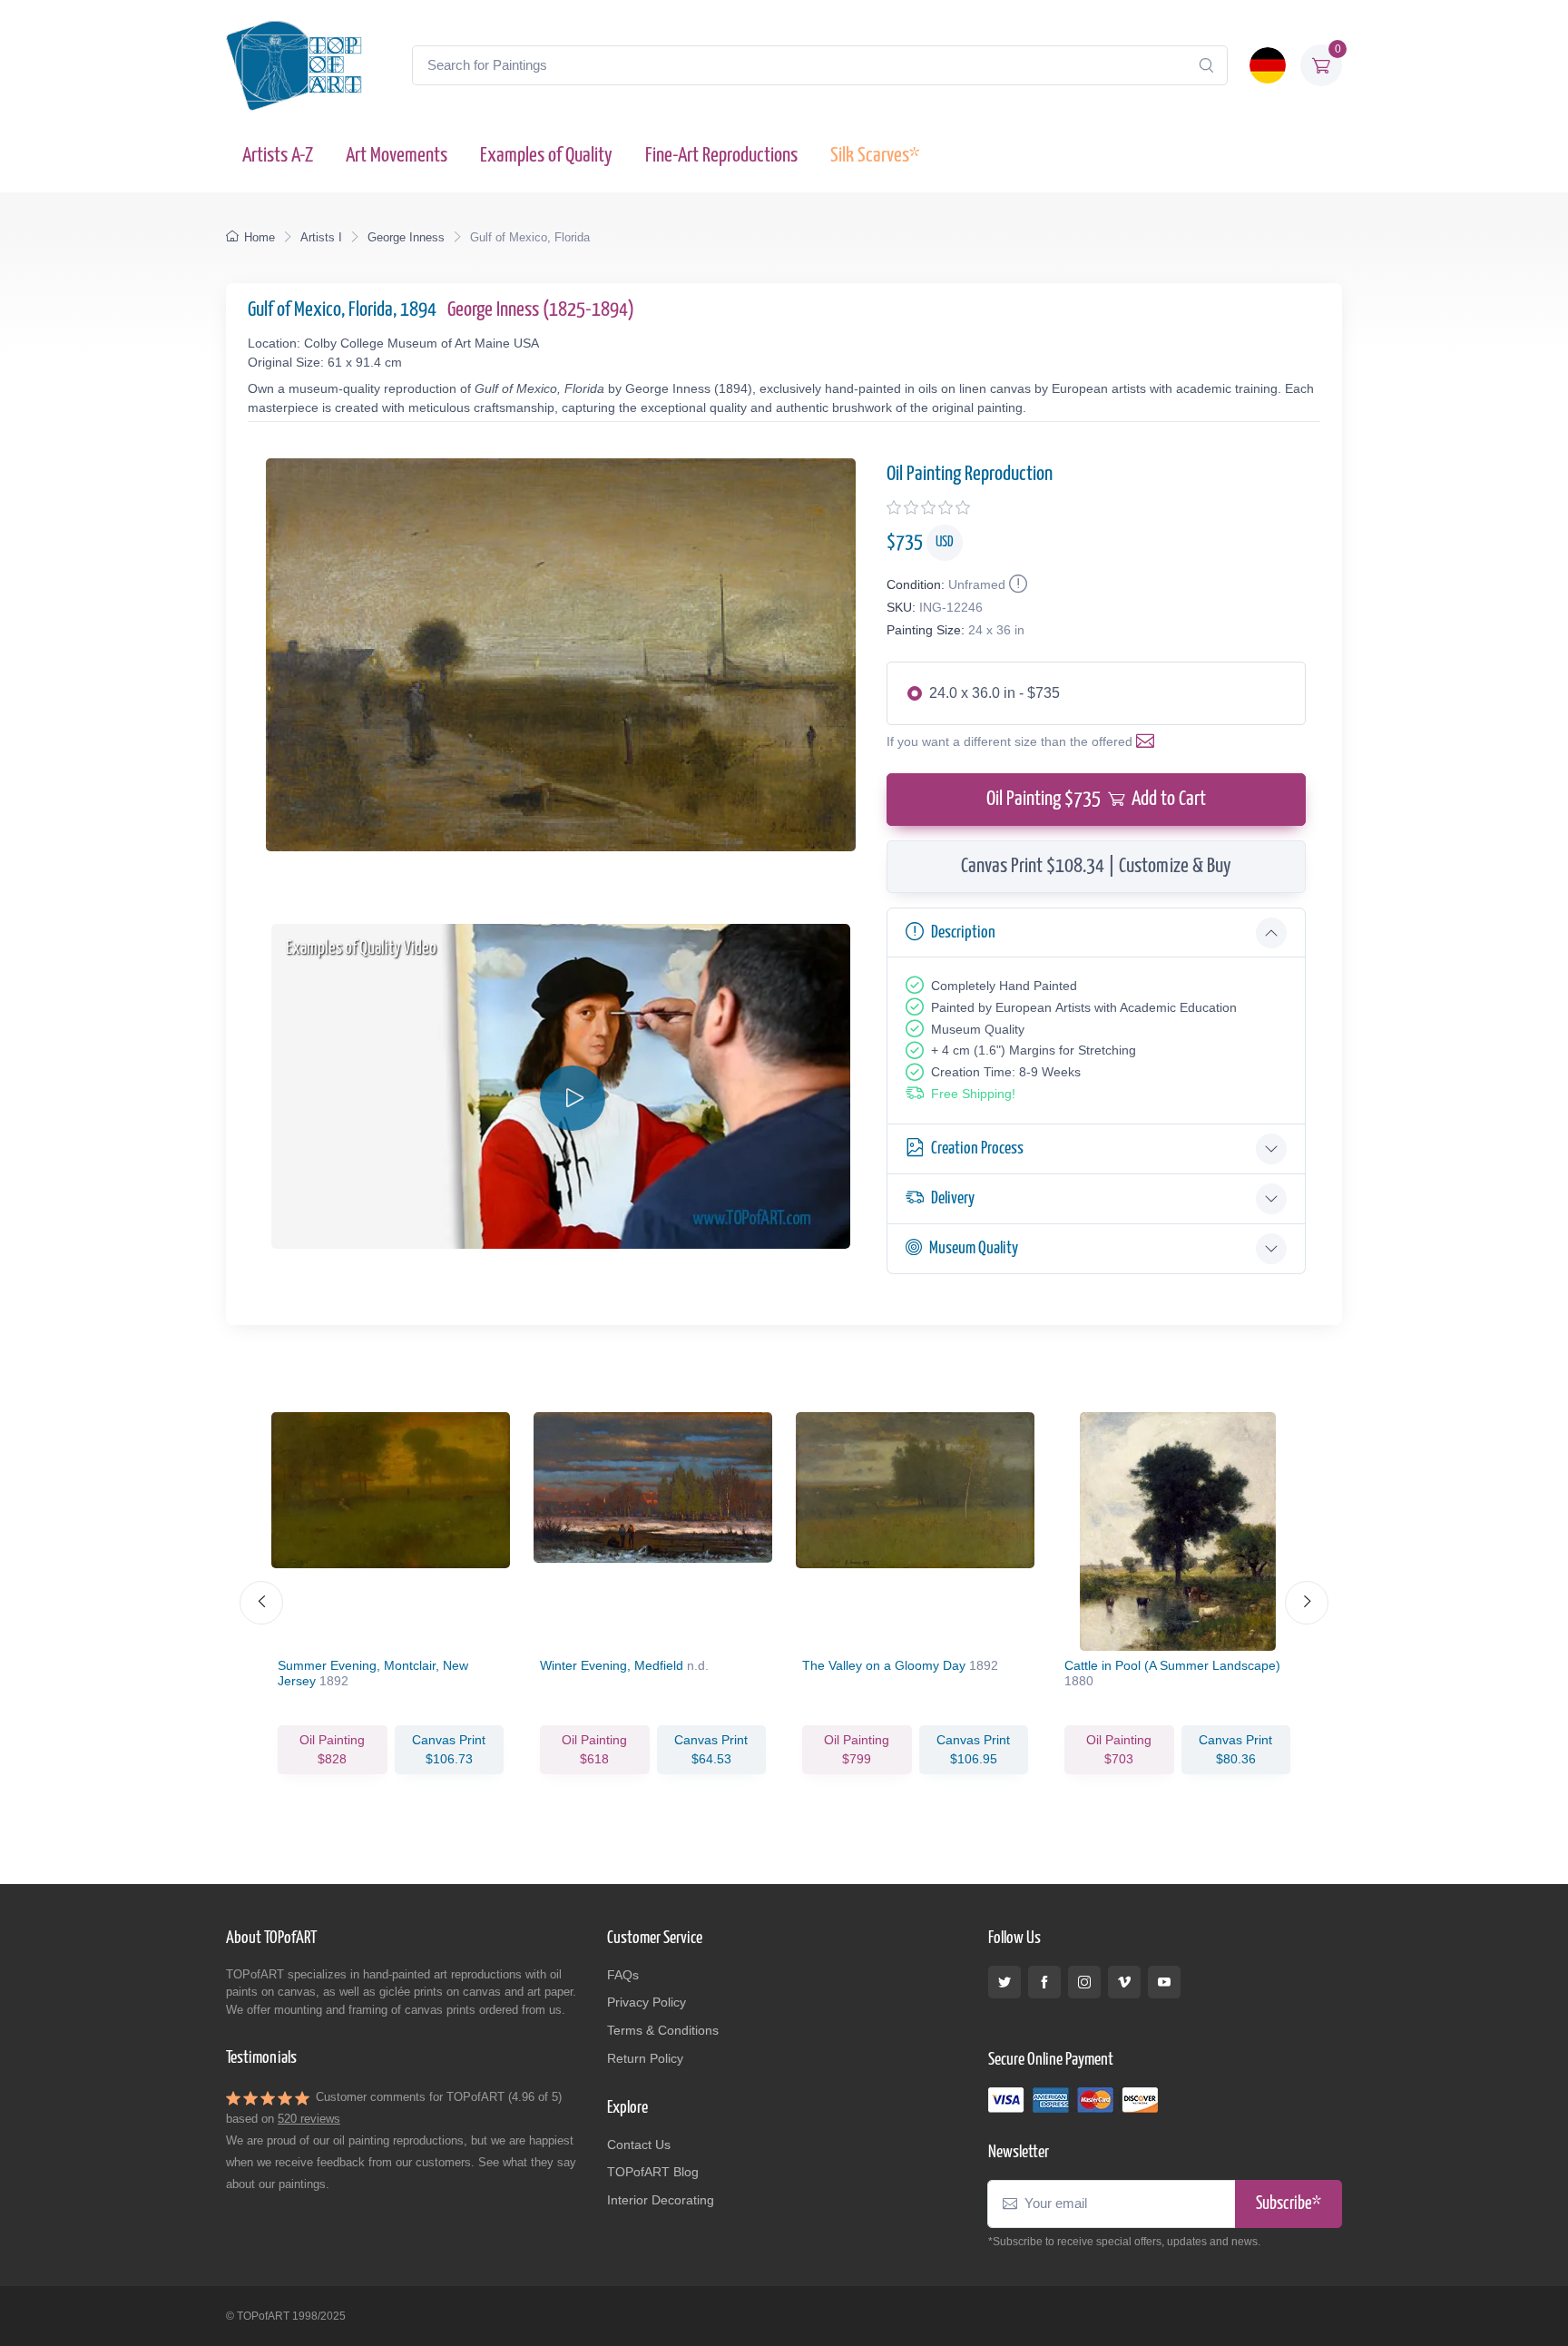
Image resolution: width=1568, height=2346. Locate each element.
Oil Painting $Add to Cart (1096, 799)
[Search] (1206, 65)
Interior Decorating (661, 2200)
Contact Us (639, 2145)
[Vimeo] (1124, 1982)
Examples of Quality (546, 156)
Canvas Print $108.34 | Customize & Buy (1096, 866)
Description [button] (963, 933)
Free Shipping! (973, 1094)
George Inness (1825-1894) (541, 310)
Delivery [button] (953, 1198)
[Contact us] (1149, 741)
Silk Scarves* (875, 156)
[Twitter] (1004, 1982)
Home (260, 237)
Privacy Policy (647, 2002)
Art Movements (397, 156)
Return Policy (645, 2058)
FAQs (623, 1975)
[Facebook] (1044, 1982)
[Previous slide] (261, 1603)
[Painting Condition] (1016, 584)
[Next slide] (1307, 1603)
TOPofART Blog (653, 2172)
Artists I (321, 237)
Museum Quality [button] (974, 1248)
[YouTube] (1164, 1982)
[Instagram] (1084, 1982)
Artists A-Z (278, 156)
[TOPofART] (294, 65)
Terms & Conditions (663, 2030)
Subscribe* (1289, 2204)
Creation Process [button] (977, 1148)
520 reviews (309, 2119)
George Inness (406, 237)
